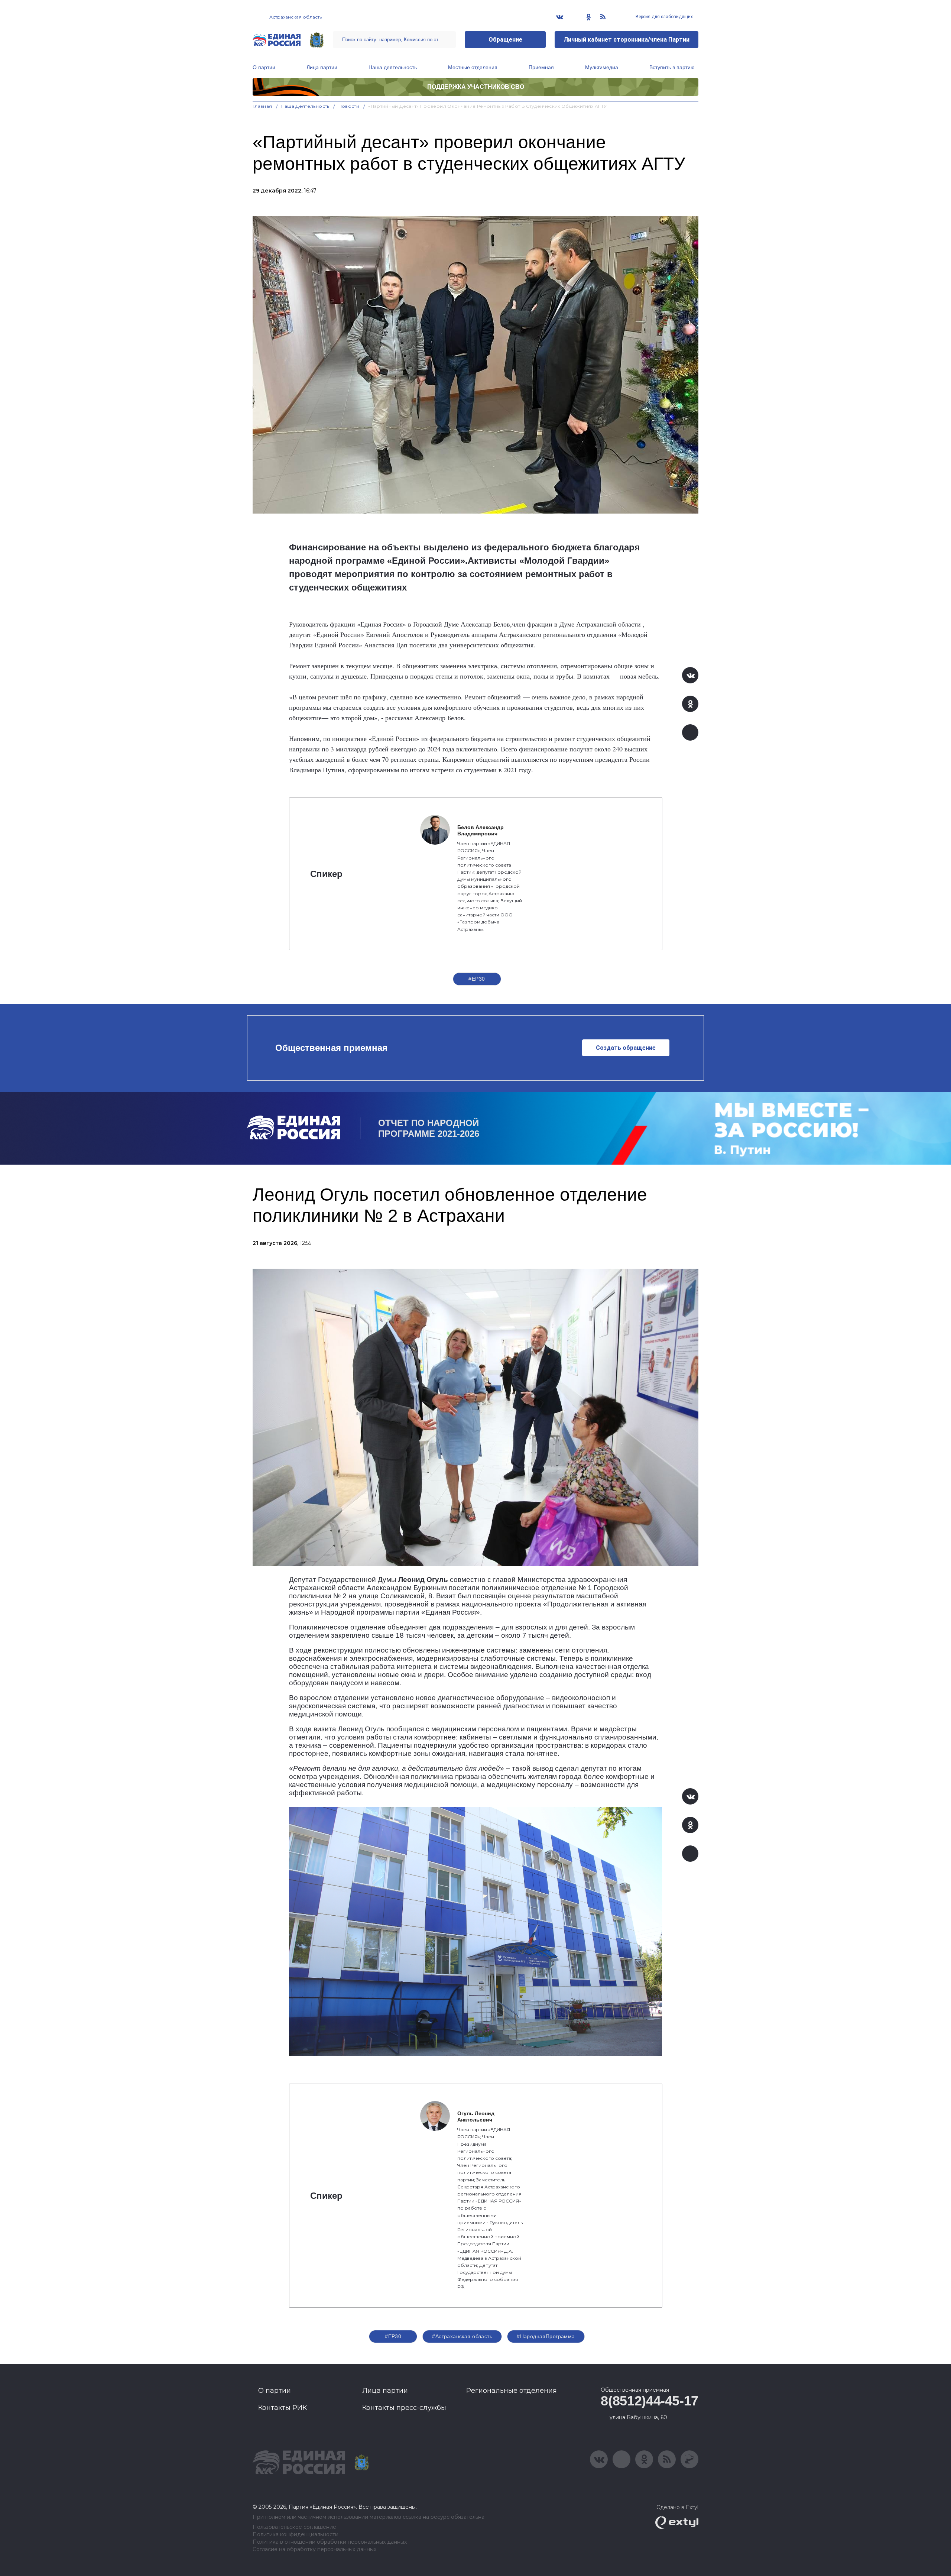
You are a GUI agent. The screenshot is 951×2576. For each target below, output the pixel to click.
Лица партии (322, 67)
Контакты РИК (283, 2408)
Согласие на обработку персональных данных (314, 2549)
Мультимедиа (602, 67)
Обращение (505, 40)
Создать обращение (626, 1048)
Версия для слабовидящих (664, 17)
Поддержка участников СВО (476, 87)
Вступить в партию (672, 67)
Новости (349, 106)
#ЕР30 (477, 979)
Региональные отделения (512, 2391)
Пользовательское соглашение (294, 2527)
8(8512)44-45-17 (650, 2401)
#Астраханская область (462, 2336)
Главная (262, 106)
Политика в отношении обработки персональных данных (330, 2542)
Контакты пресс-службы (404, 2408)
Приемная (541, 67)
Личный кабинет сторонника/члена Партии (627, 40)
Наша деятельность (393, 67)
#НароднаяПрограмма (546, 2336)
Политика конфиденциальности (296, 2535)
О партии (264, 67)
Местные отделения (473, 67)
